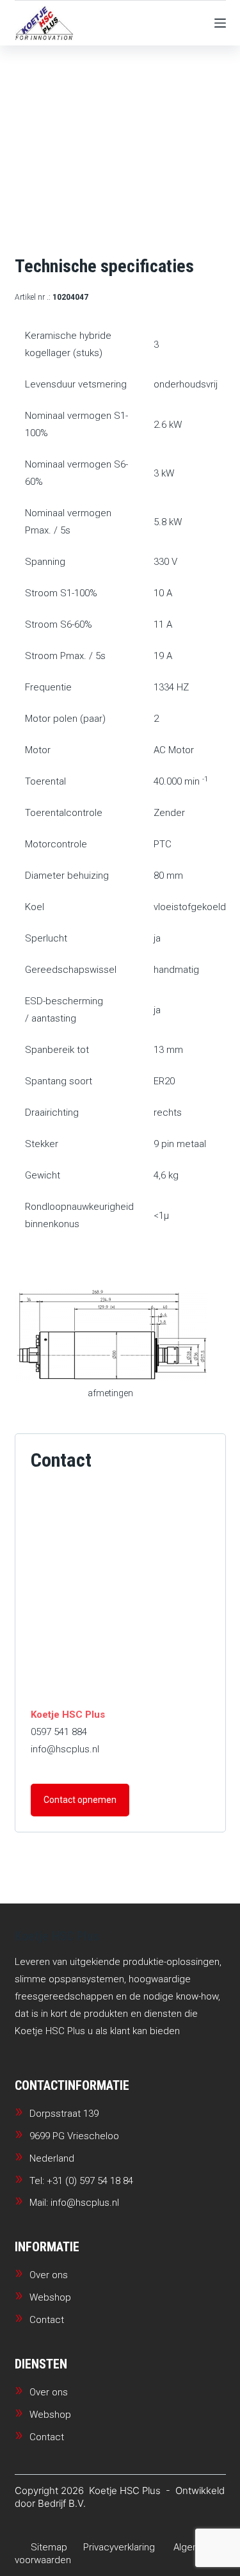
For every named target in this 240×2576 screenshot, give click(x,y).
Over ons (49, 2275)
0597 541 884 (59, 1732)
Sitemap (49, 2547)
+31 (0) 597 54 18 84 (90, 2181)
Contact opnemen (80, 1800)
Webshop (50, 2297)
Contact (47, 2320)
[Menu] (220, 23)
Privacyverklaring (119, 2547)
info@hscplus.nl (65, 1749)
